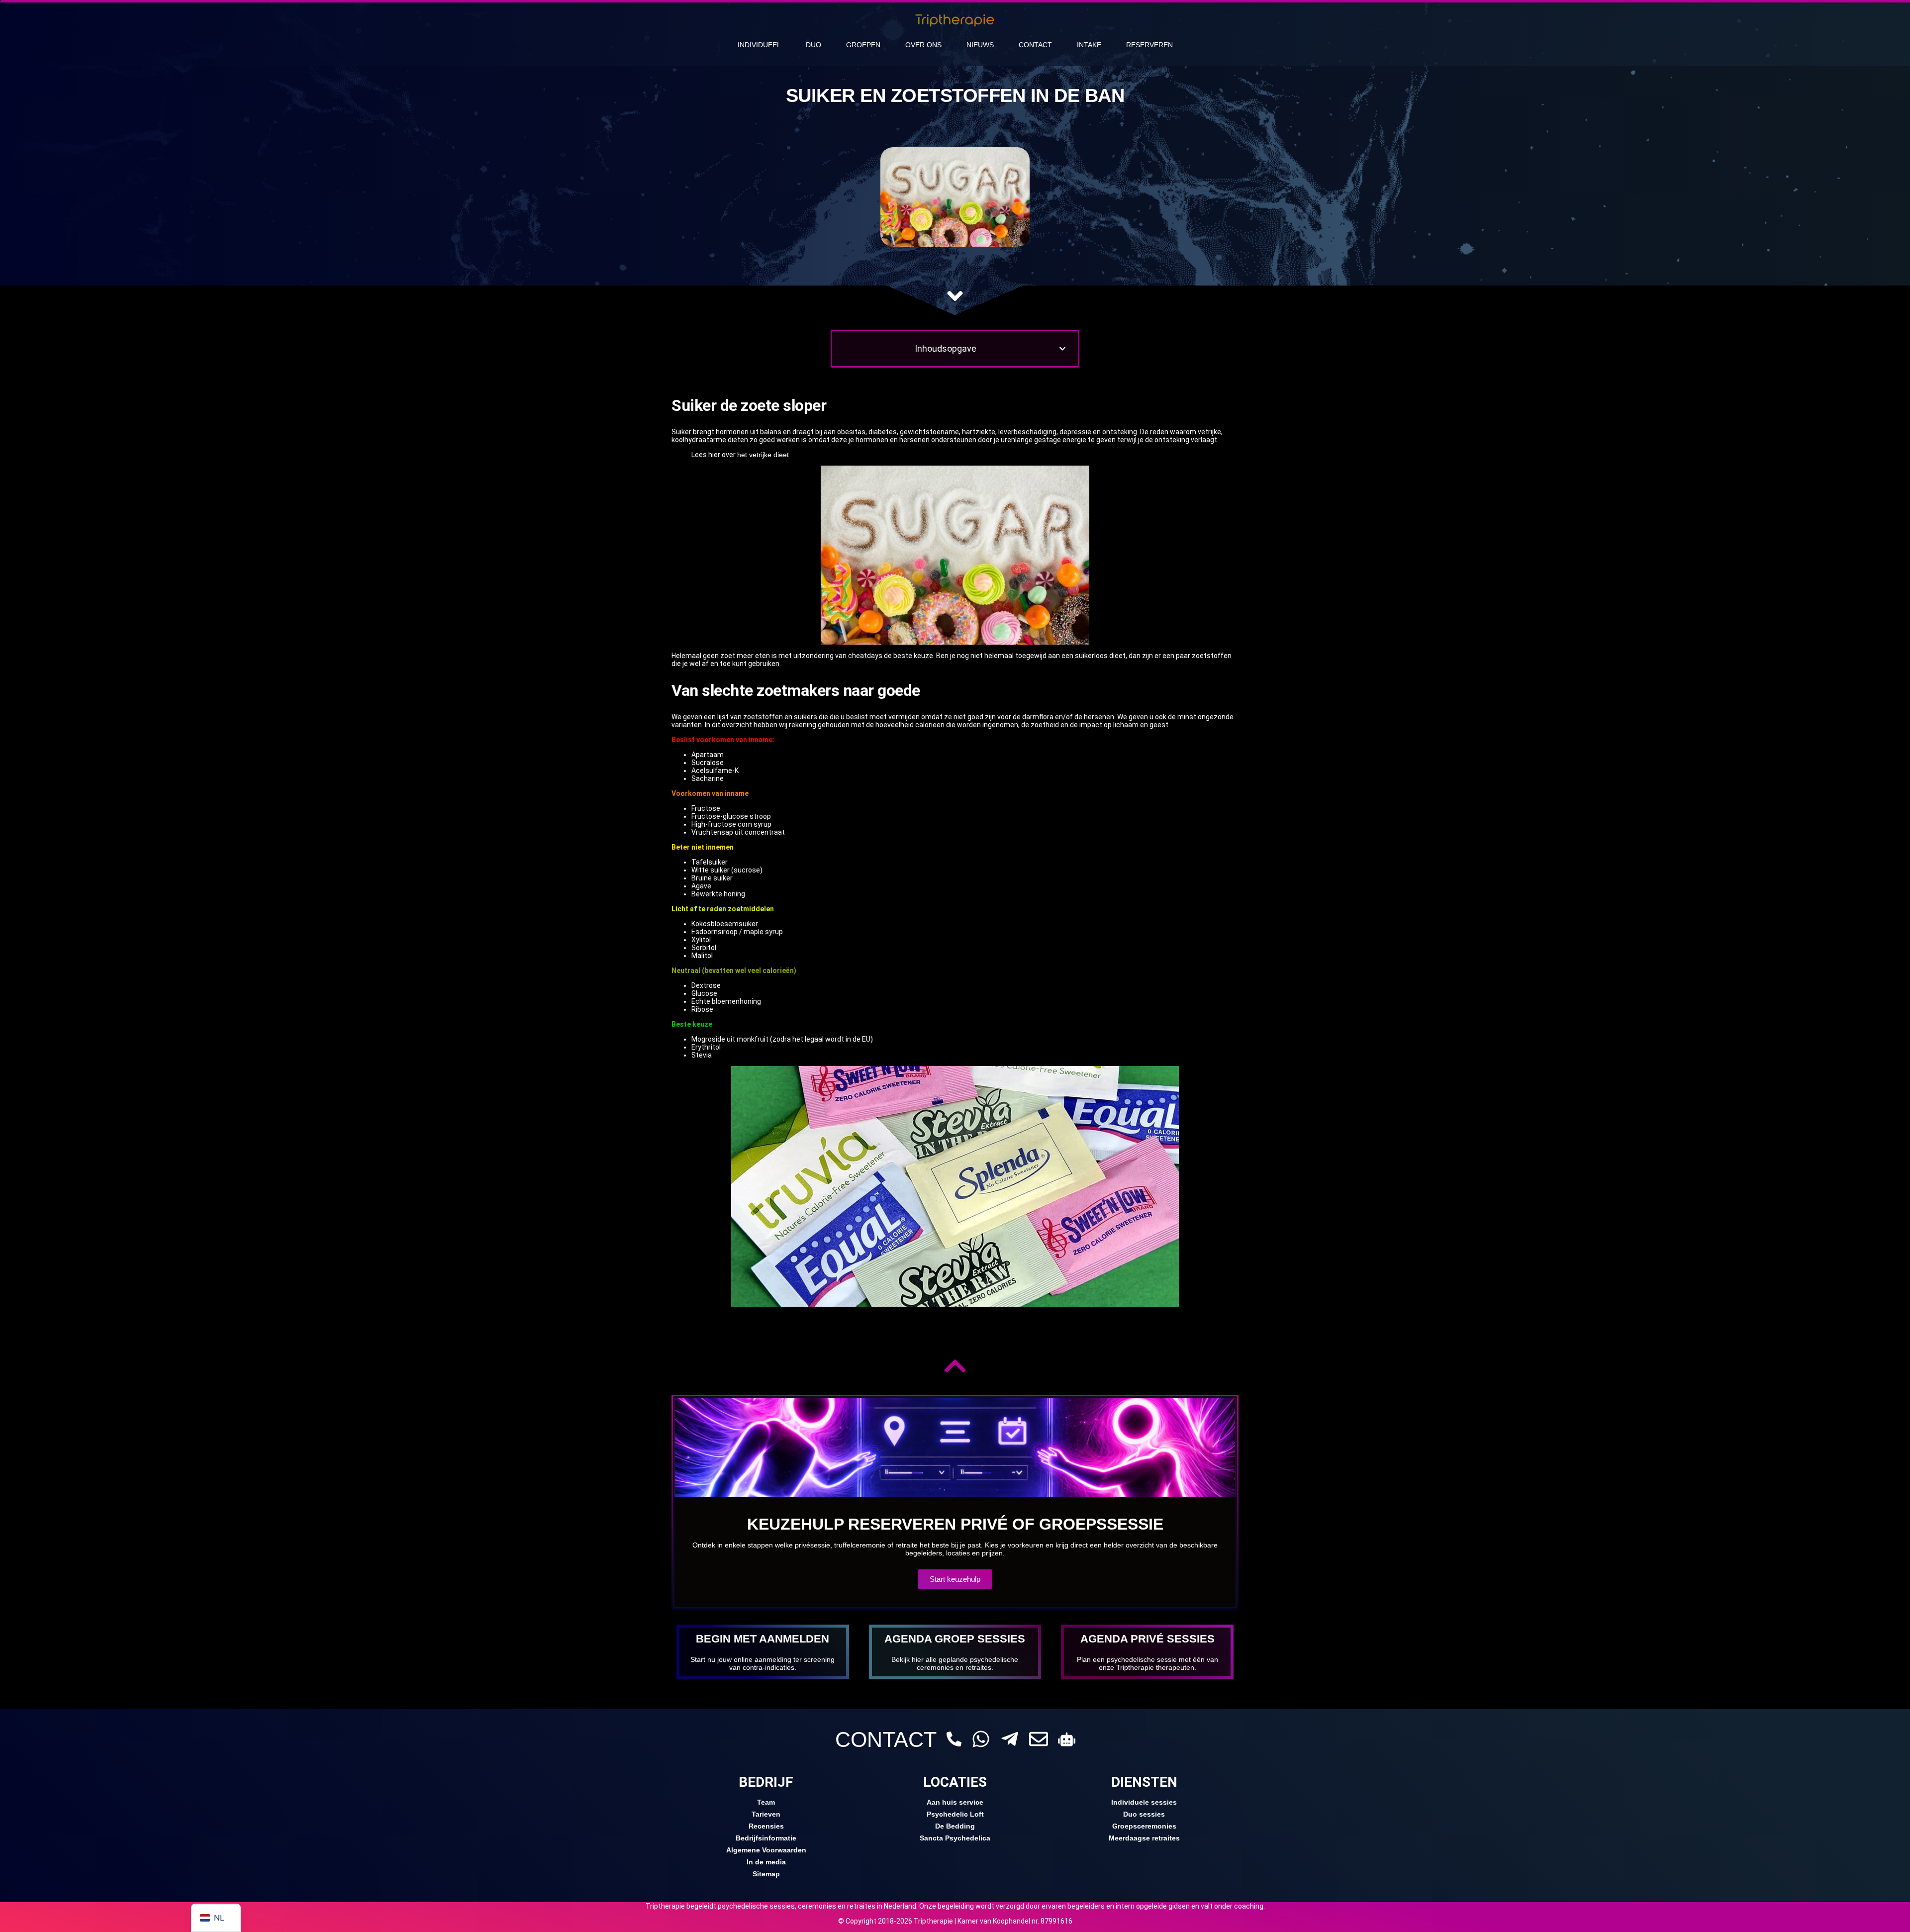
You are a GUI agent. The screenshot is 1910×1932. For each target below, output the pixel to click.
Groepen (863, 45)
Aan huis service (955, 1802)
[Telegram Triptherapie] (1010, 1739)
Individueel (759, 45)
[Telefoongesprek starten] (954, 1739)
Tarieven (766, 1814)
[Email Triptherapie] (1039, 1739)
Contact (1035, 45)
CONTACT (886, 1739)
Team (766, 1802)
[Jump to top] (955, 1366)
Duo (813, 45)
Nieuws (980, 45)
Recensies (766, 1826)
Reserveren (1149, 45)
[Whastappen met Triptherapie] (981, 1739)
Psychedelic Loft (955, 1814)
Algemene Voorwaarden (766, 1850)
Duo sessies (1144, 1814)
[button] (1062, 349)
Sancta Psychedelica (955, 1838)
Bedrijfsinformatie (766, 1838)
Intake (1089, 45)
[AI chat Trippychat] (1067, 1739)
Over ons (923, 45)
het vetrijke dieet (763, 455)
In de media (766, 1862)
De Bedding (955, 1826)
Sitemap (766, 1874)
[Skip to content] (955, 296)
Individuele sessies (1144, 1802)
